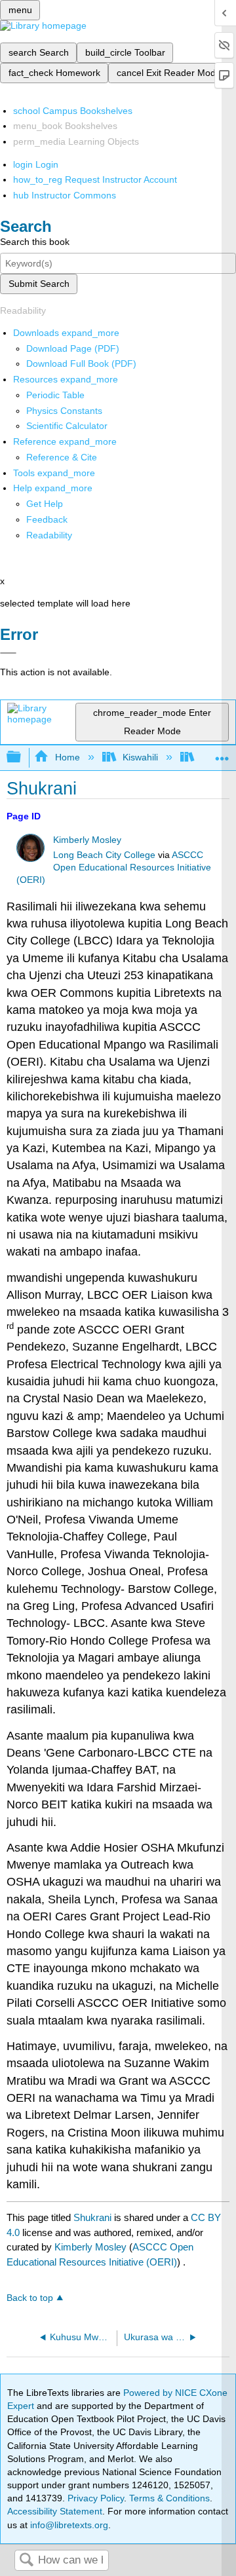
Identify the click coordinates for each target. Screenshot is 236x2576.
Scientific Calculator (67, 426)
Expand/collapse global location (222, 754)
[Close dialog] (8, 653)
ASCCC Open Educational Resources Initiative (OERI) (114, 868)
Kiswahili (140, 757)
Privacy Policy (96, 2498)
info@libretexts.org (68, 2525)
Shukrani (92, 2217)
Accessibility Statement (55, 2511)
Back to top (30, 2298)
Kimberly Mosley (87, 840)
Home (67, 757)
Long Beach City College (104, 855)
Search (26, 2561)
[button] (47, 519)
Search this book (35, 242)
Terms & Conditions (169, 2498)
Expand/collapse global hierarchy (22, 757)
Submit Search (39, 284)
